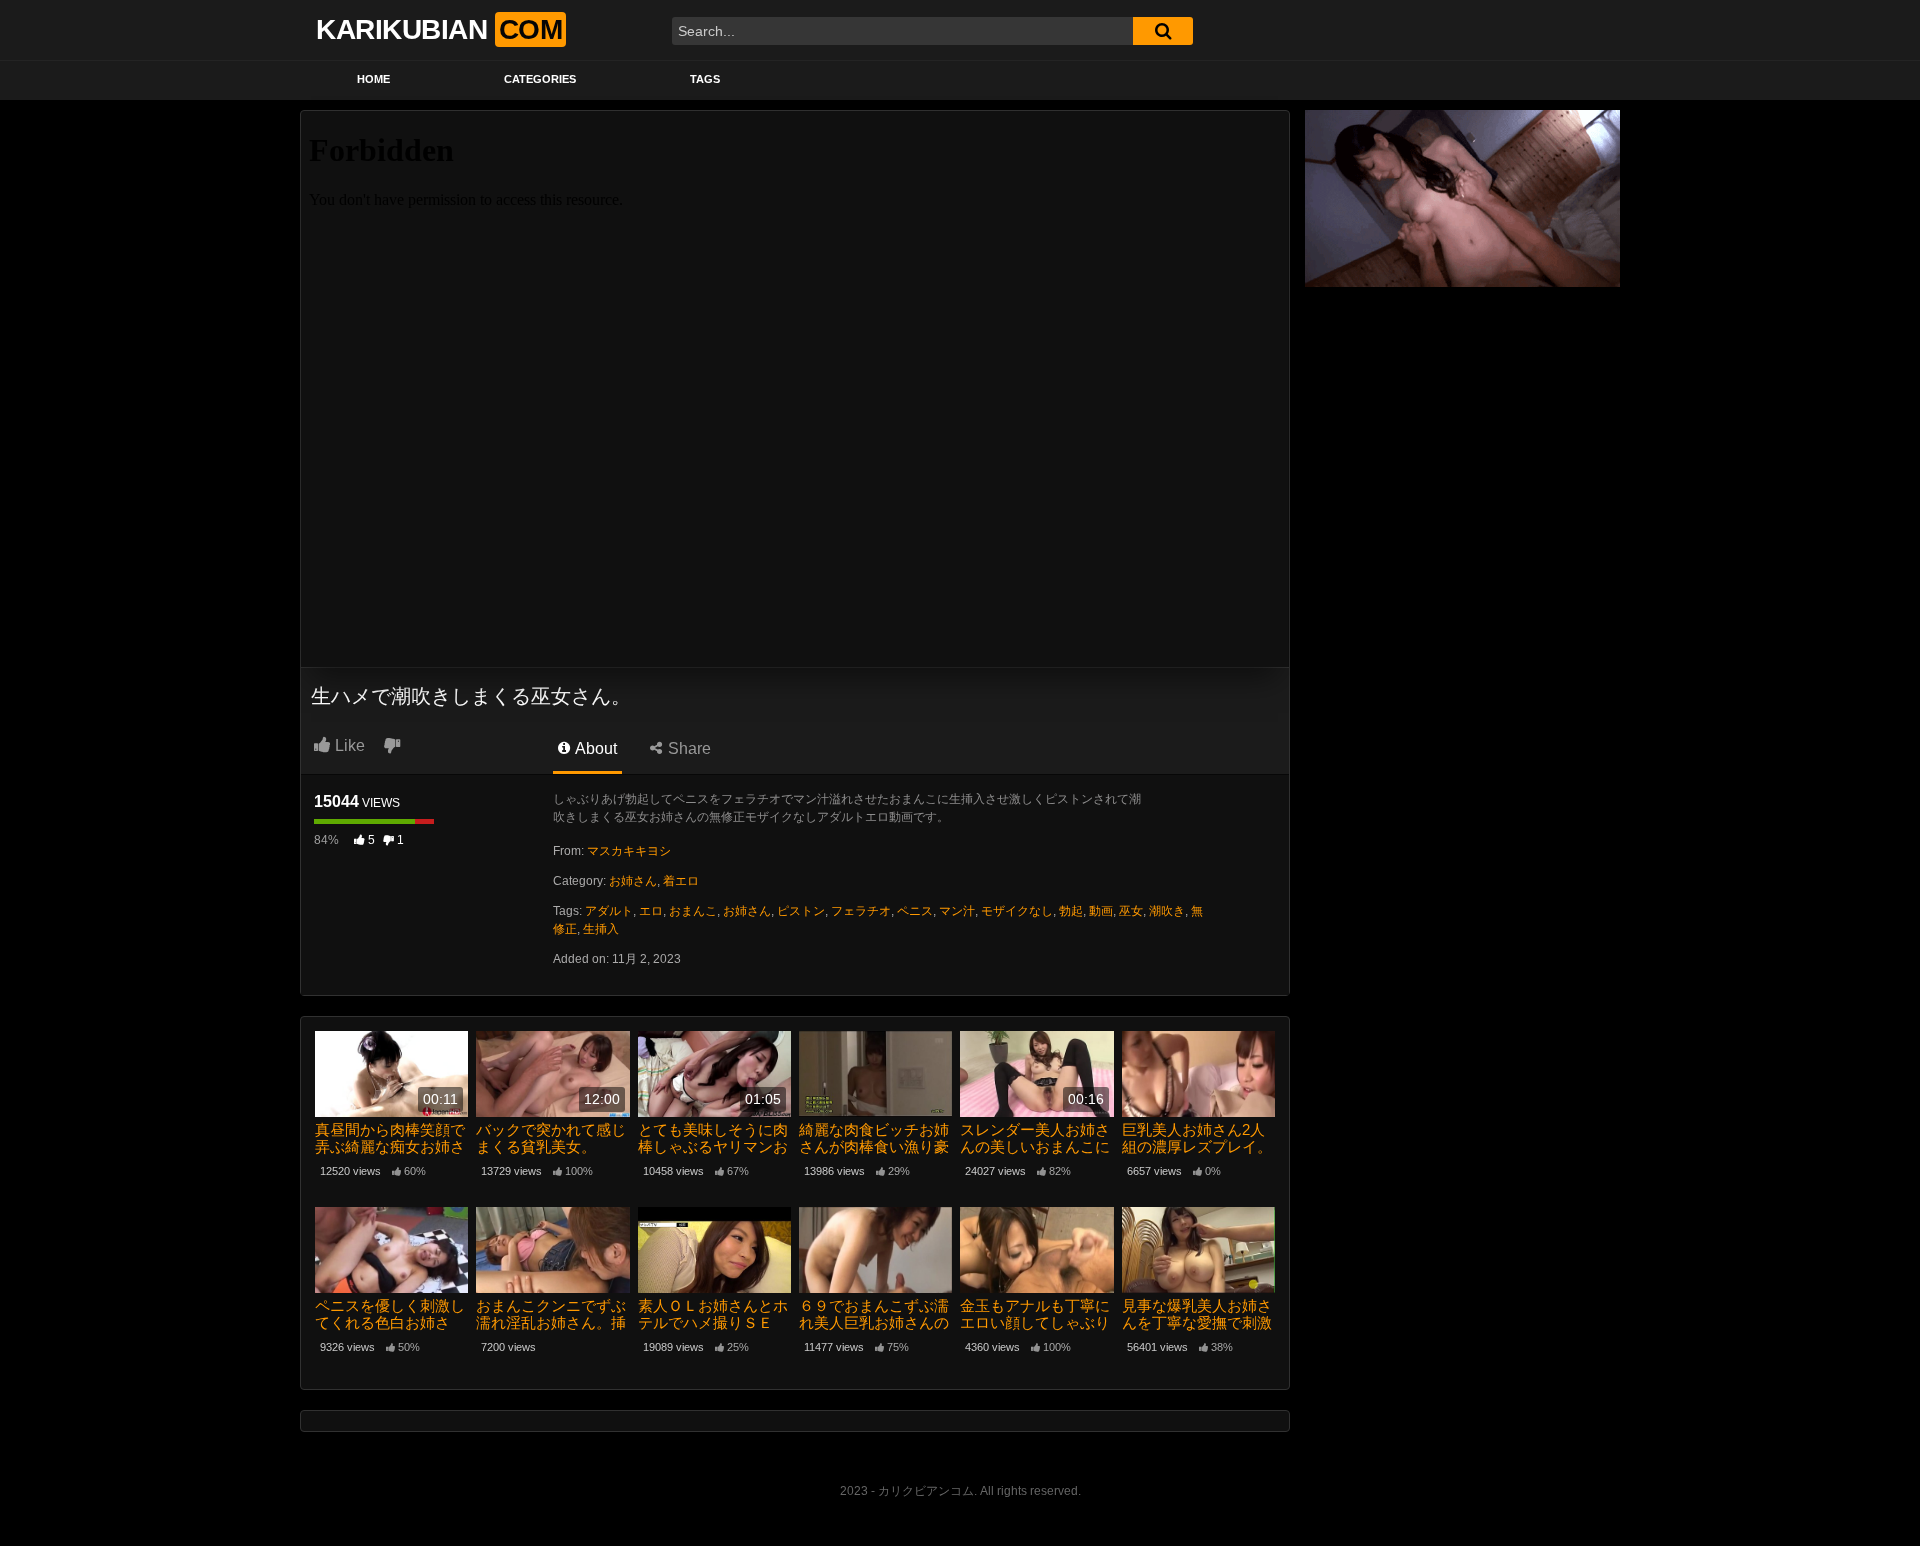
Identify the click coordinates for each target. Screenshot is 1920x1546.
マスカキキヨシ (629, 851)
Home (373, 79)
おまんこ (693, 911)
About (594, 748)
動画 (1101, 911)
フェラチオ (861, 911)
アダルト (609, 911)
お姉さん (633, 881)
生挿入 (601, 929)
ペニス (915, 911)
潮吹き (1167, 911)
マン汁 (957, 911)
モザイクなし (1017, 911)
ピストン (801, 911)
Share (687, 748)
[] (1163, 31)
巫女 (1131, 911)
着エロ (681, 881)
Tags (705, 79)
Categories (540, 79)
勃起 (1071, 911)
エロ (651, 911)
